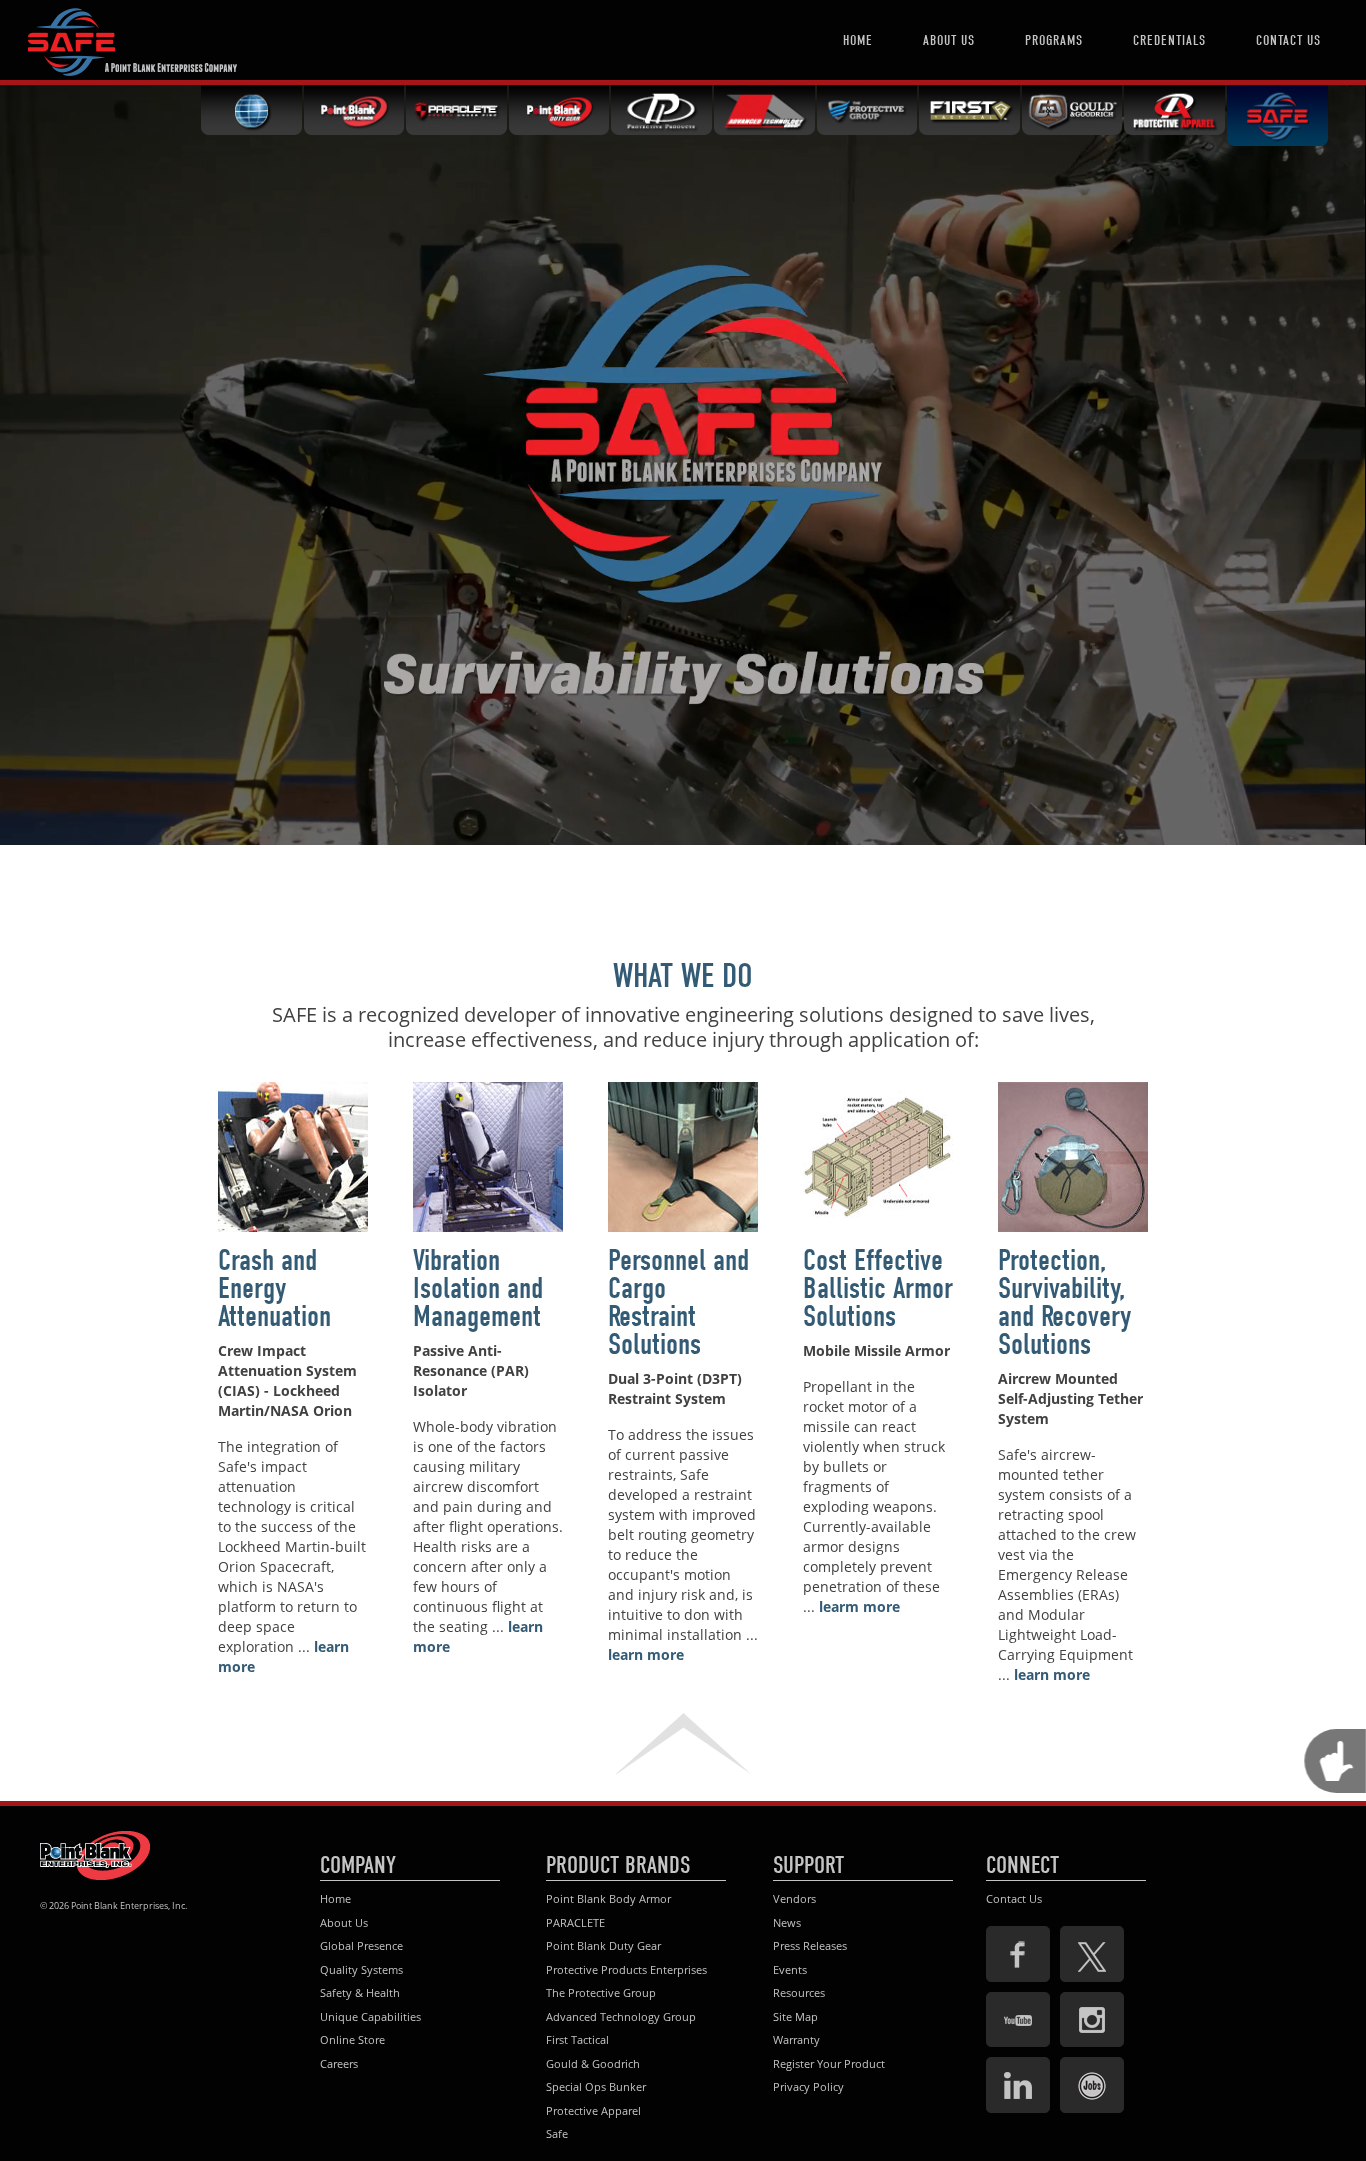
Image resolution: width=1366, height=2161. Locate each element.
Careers (339, 2063)
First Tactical (577, 2039)
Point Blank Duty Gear (603, 1945)
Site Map (795, 2016)
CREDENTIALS (1169, 40)
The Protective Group (601, 1992)
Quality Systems (361, 1969)
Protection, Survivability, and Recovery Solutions (1064, 1302)
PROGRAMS (1054, 40)
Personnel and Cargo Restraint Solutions (678, 1302)
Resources (799, 1992)
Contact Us (1014, 1898)
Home (335, 1898)
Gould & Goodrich (593, 2063)
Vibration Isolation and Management (478, 1288)
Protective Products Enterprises (626, 1969)
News (787, 1922)
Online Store (352, 2039)
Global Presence (361, 1945)
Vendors (794, 1898)
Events (790, 1969)
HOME (858, 40)
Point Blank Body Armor (608, 1898)
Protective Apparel (593, 2110)
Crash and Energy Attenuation (274, 1288)
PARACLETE (575, 1922)
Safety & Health (360, 1992)
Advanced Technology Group (621, 2016)
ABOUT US (949, 40)
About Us (344, 1922)
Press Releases (810, 1945)
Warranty (796, 2039)
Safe (557, 2133)
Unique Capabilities (370, 2016)
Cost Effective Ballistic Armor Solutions (878, 1288)
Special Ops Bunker (596, 2086)
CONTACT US (1288, 40)
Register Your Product (829, 2063)
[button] (683, 1743)
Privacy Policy (808, 2086)
